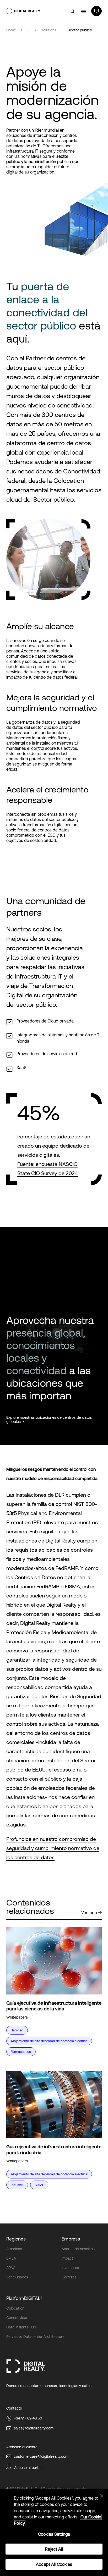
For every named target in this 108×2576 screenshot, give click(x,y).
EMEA (11, 2258)
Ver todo (89, 1913)
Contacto (14, 2408)
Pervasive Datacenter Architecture (35, 2337)
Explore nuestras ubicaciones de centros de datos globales (49, 1420)
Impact (67, 2258)
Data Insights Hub (21, 2327)
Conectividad (17, 2318)
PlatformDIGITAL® (24, 2298)
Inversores (70, 2268)
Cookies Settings (54, 2534)
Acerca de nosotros (78, 2249)
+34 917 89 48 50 (28, 2418)
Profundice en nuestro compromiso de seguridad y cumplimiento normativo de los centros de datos (53, 1848)
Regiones (16, 2239)
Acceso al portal (28, 2468)
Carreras (69, 2277)
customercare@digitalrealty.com (41, 2456)
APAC (11, 2268)
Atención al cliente (22, 2447)
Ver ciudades (17, 2277)
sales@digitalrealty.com (34, 2428)
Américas (14, 2249)
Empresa (71, 2239)
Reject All (54, 2549)
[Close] (102, 2496)
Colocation (15, 2308)
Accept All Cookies (54, 2564)
